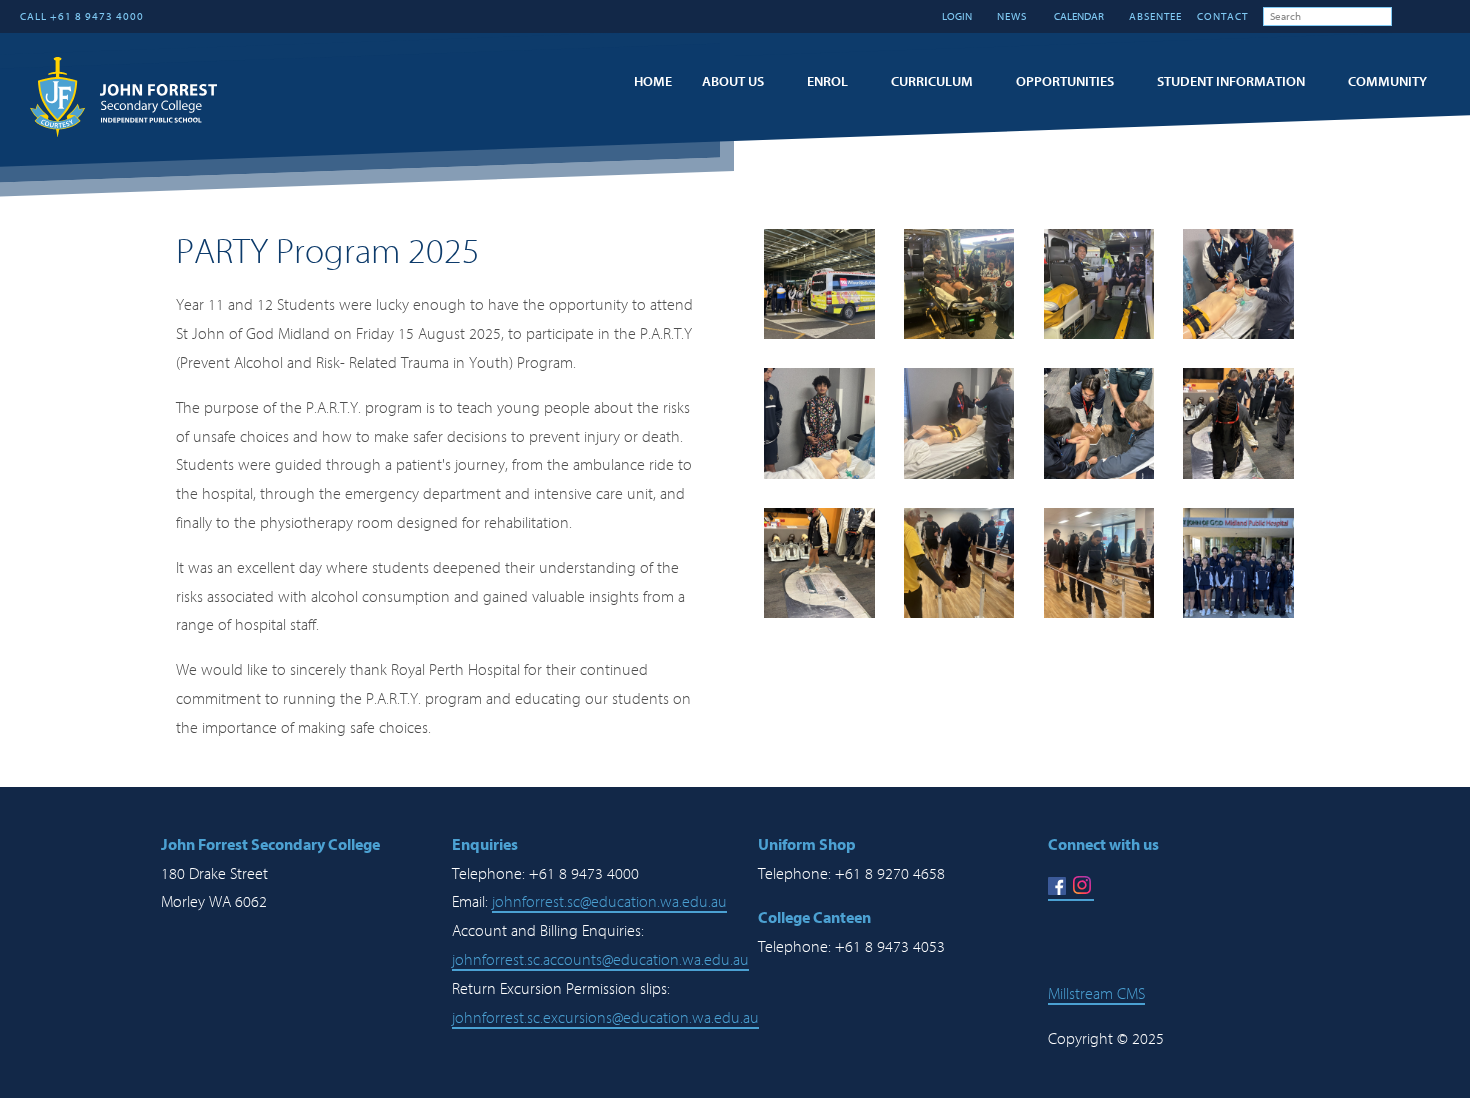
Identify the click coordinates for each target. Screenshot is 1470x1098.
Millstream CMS (1096, 994)
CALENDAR (1078, 16)
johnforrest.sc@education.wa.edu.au (609, 902)
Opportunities (1065, 81)
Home (653, 81)
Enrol (827, 81)
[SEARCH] (1407, 16)
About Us (733, 81)
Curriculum (932, 81)
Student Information (1231, 81)
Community (1387, 81)
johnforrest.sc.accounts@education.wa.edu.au (600, 960)
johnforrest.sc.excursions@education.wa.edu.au (605, 1018)
